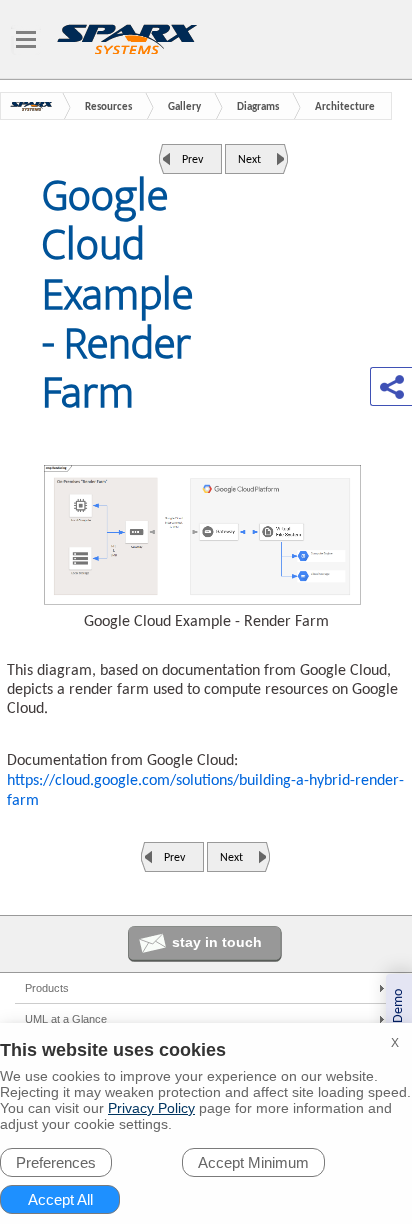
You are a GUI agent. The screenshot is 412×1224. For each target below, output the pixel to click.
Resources (108, 107)
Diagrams (258, 107)
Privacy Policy (151, 1108)
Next (249, 160)
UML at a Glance (66, 1019)
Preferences (56, 1162)
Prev (192, 160)
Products (47, 988)
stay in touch (217, 942)
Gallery (184, 107)
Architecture (345, 107)
